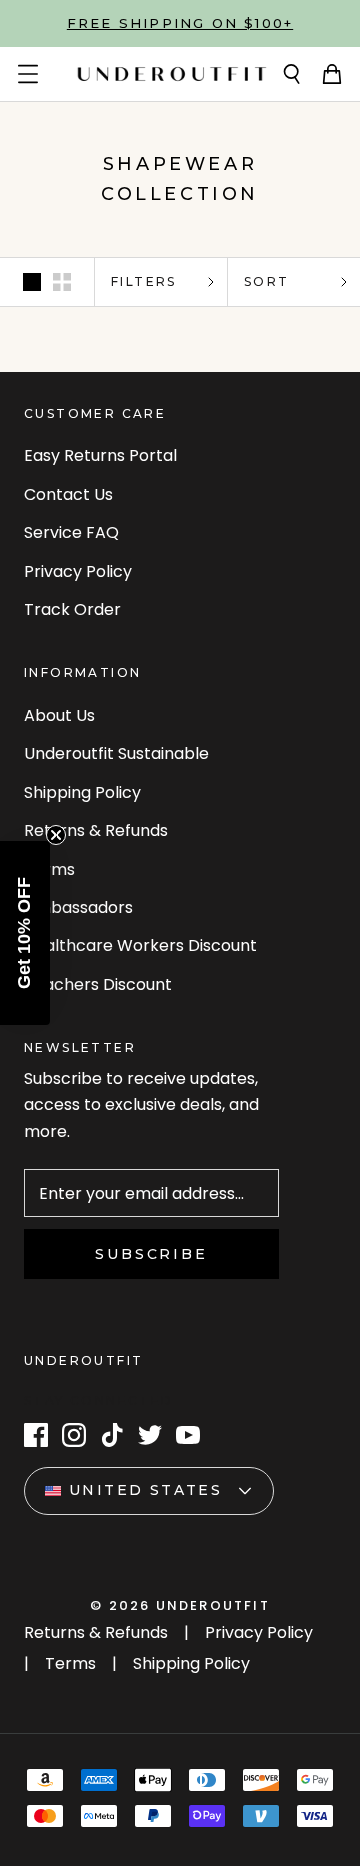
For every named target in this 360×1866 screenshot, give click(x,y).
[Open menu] (28, 74)
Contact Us (68, 494)
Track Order (72, 609)
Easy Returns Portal (100, 455)
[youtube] (188, 1435)
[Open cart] (332, 74)
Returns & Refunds (96, 830)
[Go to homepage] (172, 74)
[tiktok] (112, 1435)
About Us (59, 715)
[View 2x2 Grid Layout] (62, 282)
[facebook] (36, 1435)
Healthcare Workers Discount (140, 945)
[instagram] (74, 1435)
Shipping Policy (82, 792)
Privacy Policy (78, 571)
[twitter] (150, 1435)
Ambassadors (78, 907)
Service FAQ (71, 532)
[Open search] (292, 74)
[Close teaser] (56, 835)
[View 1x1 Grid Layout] (32, 282)
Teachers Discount (98, 984)
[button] (25, 933)
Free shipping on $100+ (180, 23)
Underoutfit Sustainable (116, 753)
